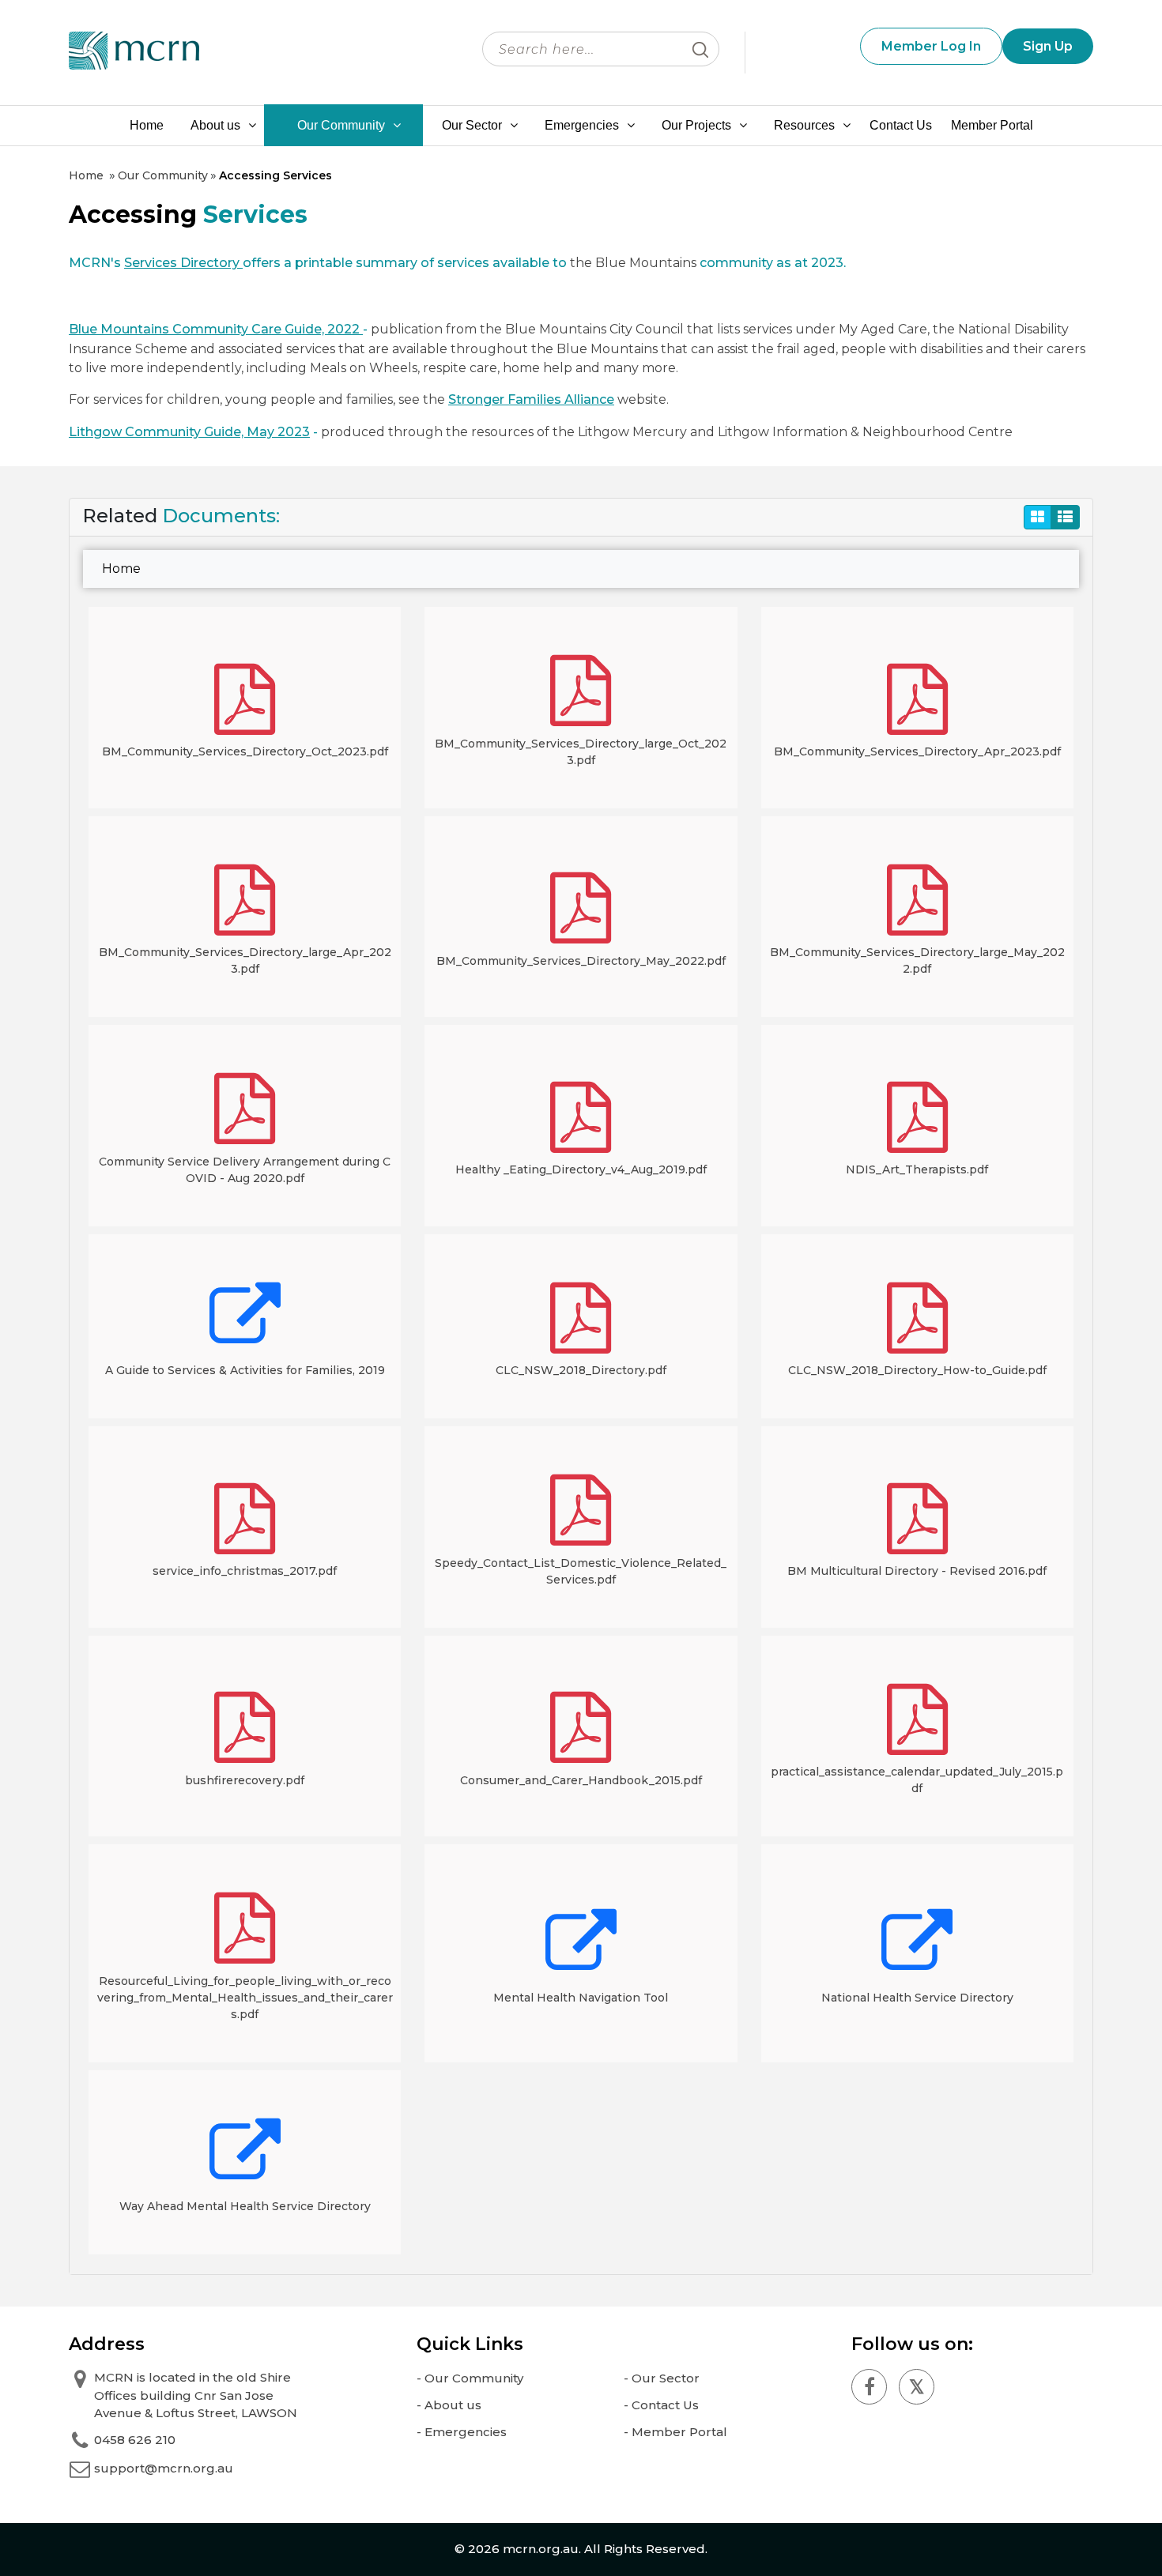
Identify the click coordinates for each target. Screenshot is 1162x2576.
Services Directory (183, 263)
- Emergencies (462, 2432)
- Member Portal (675, 2432)
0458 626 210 (135, 2440)
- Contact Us (661, 2405)
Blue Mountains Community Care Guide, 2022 (216, 329)
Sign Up (1048, 46)
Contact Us (901, 125)
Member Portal (992, 125)
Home (147, 125)
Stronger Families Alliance (531, 399)
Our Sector (472, 125)
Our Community (341, 125)
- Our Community (470, 2378)
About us (215, 125)
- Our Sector (662, 2378)
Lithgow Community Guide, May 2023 (189, 432)
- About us (449, 2405)
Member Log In (931, 46)
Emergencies (582, 125)
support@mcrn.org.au (164, 2468)
